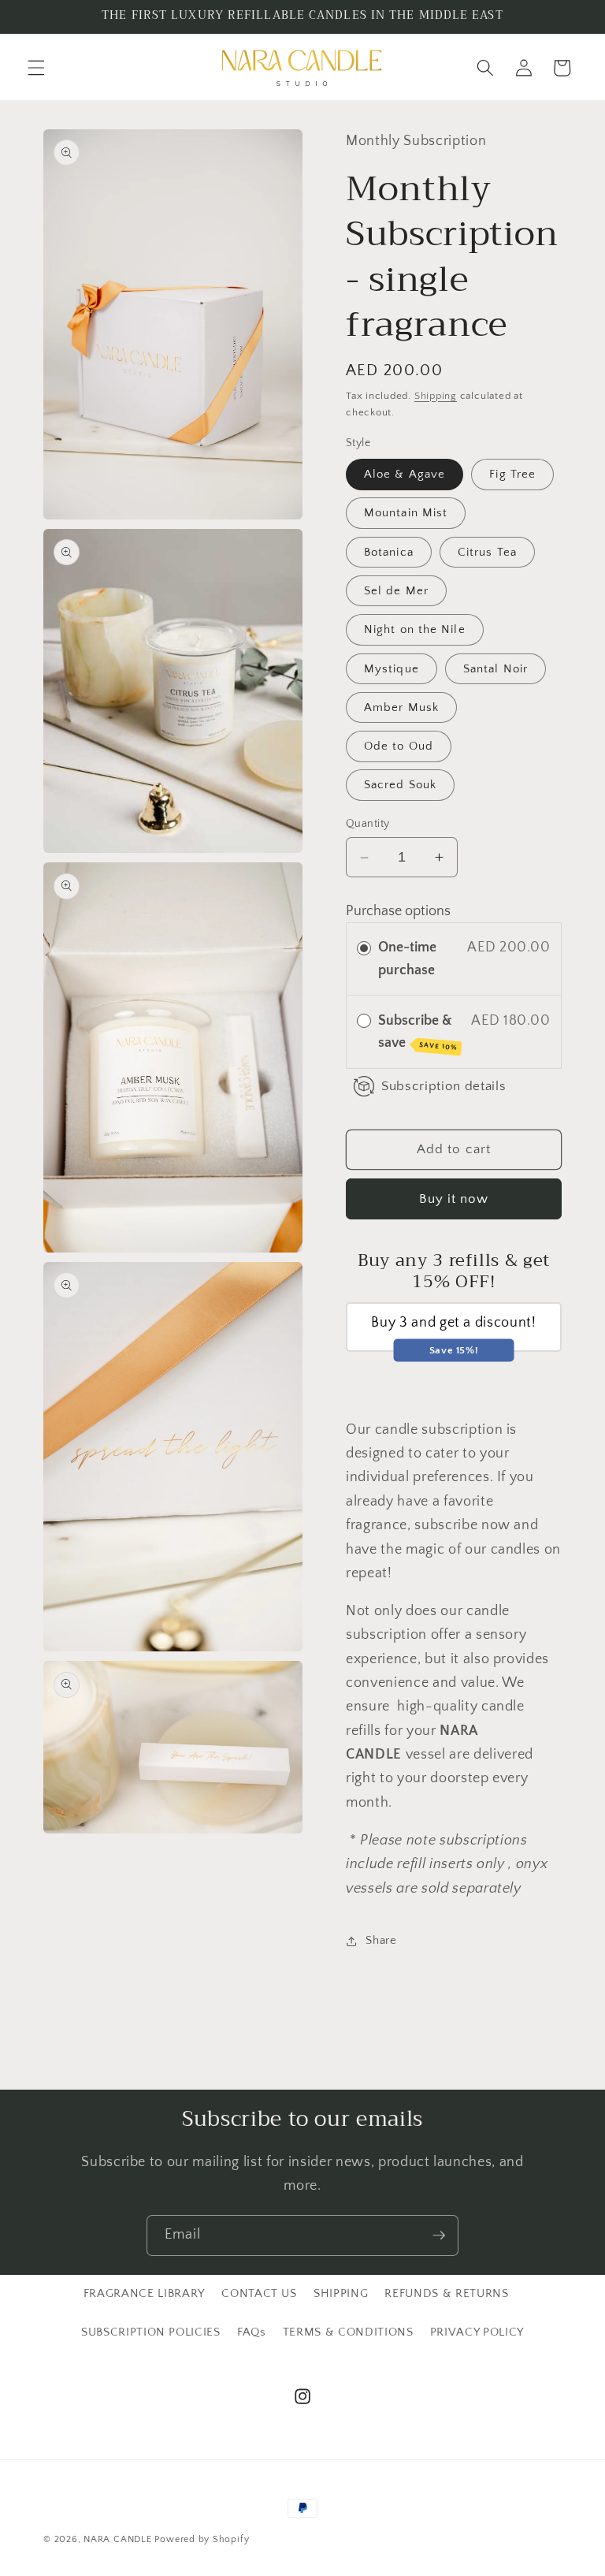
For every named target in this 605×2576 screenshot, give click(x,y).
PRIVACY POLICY (477, 2332)
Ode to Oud (399, 746)
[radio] (364, 947)
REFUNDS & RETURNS (446, 2293)
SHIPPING (341, 2293)
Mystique (392, 669)
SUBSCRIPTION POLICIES (151, 2332)
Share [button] (381, 1940)
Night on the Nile (415, 629)
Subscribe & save (418, 1032)
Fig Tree (512, 474)
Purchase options (398, 911)
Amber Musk (401, 707)
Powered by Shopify (202, 2539)
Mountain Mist (406, 513)
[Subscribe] (439, 2235)
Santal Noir (496, 669)
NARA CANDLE (117, 2539)
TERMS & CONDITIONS (348, 2332)
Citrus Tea (487, 552)
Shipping (436, 396)
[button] (36, 68)
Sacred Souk (400, 785)
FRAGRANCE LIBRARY (144, 2293)
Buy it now (454, 1199)
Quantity (368, 824)
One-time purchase (407, 959)
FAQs (252, 2332)
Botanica (389, 552)
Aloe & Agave (405, 474)
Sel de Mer (396, 591)
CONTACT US (259, 2293)
